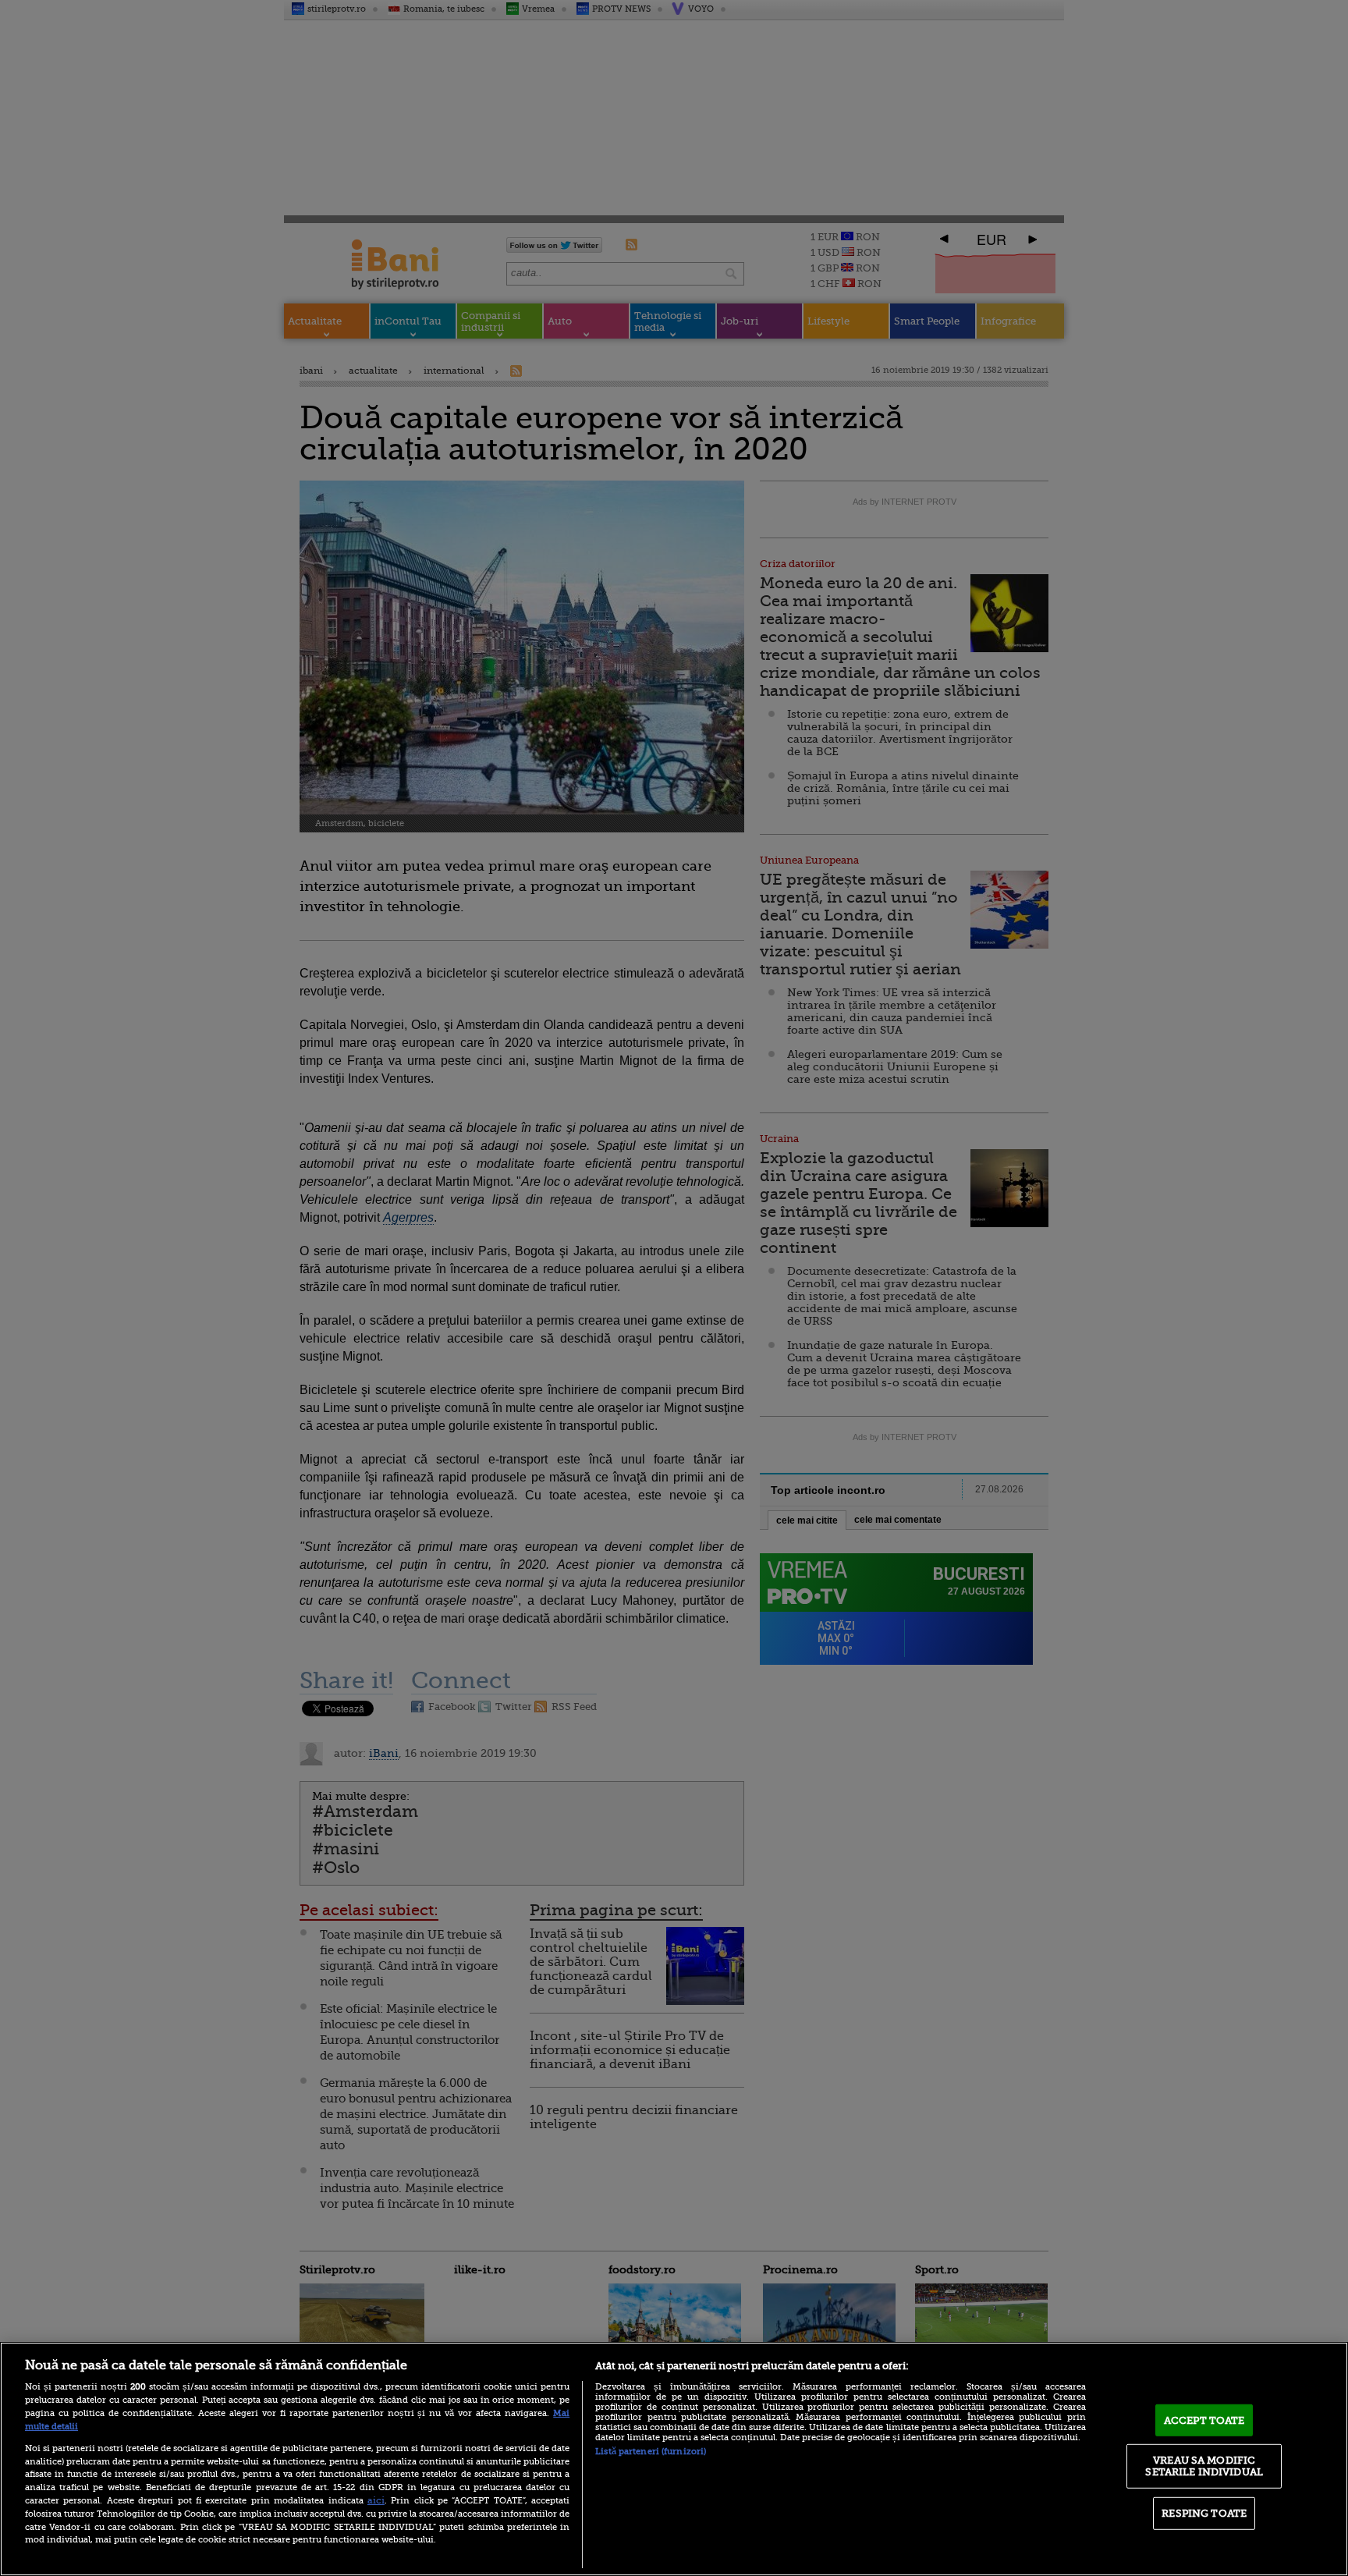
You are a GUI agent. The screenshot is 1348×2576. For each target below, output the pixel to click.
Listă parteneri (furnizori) (651, 2452)
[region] (674, 2459)
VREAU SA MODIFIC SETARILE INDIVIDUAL (1204, 2466)
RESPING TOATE (1204, 2513)
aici (376, 2500)
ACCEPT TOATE (1204, 2420)
